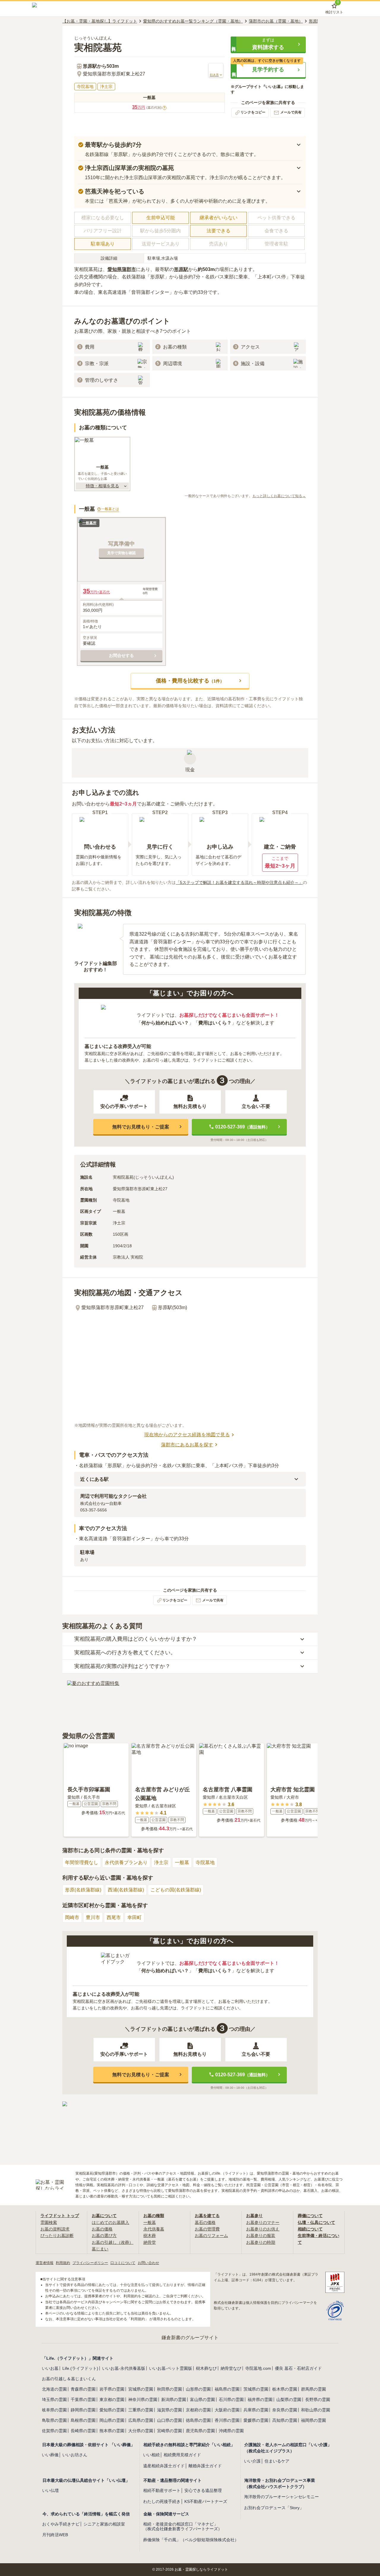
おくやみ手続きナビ (61, 2524)
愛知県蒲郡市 (122, 269)
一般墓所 (89, 523)
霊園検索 (49, 2222)
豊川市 (93, 1917)
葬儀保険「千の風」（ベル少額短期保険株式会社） (191, 2540)
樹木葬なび (206, 2368)
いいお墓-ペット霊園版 (171, 2368)
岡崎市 (72, 1917)
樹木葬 (150, 2236)
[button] (268, 44)
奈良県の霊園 (285, 2410)
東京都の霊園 (112, 2400)
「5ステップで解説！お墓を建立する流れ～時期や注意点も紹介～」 (239, 882)
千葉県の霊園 (83, 2400)
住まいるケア (277, 2461)
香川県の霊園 (227, 2420)
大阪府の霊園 (227, 2410)
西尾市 (114, 1917)
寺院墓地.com (258, 2368)
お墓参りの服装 (261, 2236)
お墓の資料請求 (55, 2229)
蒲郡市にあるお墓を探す (187, 1445)
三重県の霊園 (141, 2410)
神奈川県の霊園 (143, 2400)
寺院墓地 (205, 1862)
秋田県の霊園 (170, 2389)
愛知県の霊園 (112, 2410)
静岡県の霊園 (83, 2410)
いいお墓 (50, 2368)
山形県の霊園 (198, 2389)
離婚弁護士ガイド (205, 2466)
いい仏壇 (50, 2490)
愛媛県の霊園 (256, 2420)
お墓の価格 (102, 2229)
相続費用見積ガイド (182, 2455)
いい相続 (151, 2455)
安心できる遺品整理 (203, 2490)
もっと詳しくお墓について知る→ (279, 496)
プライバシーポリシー (90, 2263)
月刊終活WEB (55, 2535)
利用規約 (63, 2263)
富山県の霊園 (202, 2400)
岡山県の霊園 (112, 2420)
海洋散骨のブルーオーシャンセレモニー (281, 2497)
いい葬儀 (50, 2455)
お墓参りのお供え (263, 2229)
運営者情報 (45, 2263)
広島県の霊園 (141, 2420)
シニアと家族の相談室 (104, 2524)
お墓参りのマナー (263, 2222)
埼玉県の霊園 (54, 2400)
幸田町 (134, 1917)
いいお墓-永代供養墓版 (124, 2368)
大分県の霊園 (141, 2431)
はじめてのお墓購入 (110, 2222)
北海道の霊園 (54, 2389)
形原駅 (181, 269)
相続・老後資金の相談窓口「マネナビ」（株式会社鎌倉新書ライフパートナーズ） (183, 2527)
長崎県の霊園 (83, 2431)
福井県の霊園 (260, 2400)
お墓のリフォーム (211, 2236)
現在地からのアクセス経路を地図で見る (187, 1435)
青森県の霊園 (83, 2389)
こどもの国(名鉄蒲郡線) (176, 1890)
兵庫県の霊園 (256, 2410)
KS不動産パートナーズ (206, 2501)
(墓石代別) (156, 108)
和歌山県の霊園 (316, 2410)
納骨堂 (150, 2242)
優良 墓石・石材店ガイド (298, 2368)
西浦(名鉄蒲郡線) (126, 1890)
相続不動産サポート (162, 2490)
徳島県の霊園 (198, 2420)
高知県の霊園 (285, 2420)
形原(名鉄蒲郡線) (83, 1890)
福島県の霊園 (227, 2389)
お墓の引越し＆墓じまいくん (69, 2379)
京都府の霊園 (198, 2410)
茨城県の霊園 (256, 2389)
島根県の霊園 (83, 2420)
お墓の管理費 (207, 2229)
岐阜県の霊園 (54, 2410)
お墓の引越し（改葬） (113, 2242)
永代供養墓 (154, 2229)
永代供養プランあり (126, 1862)
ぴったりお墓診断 (57, 2236)
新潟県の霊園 (174, 2400)
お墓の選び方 (104, 2236)
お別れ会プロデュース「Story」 (274, 2508)
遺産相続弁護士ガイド (164, 2466)
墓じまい (100, 2249)
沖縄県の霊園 (231, 2431)
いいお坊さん (75, 2455)
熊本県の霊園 (112, 2431)
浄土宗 (161, 1862)
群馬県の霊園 (313, 2389)
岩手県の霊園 (112, 2389)
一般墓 (182, 1862)
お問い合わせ (148, 2263)
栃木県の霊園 (285, 2389)
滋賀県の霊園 (170, 2410)
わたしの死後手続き (162, 2501)
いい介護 (252, 2461)
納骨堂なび (231, 2368)
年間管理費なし (82, 1862)
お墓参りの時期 (261, 2242)
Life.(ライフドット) (80, 2368)
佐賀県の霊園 (54, 2431)
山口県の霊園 (170, 2420)
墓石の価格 (205, 2222)
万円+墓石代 (96, 591)
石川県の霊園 (231, 2400)
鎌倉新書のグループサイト (190, 2338)
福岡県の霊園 (313, 2420)
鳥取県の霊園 (54, 2420)
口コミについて (123, 2263)
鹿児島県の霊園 (200, 2431)
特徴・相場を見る (102, 486)
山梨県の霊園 (289, 2400)
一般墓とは (110, 509)
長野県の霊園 (318, 2400)
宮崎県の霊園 (170, 2431)
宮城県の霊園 (141, 2389)
